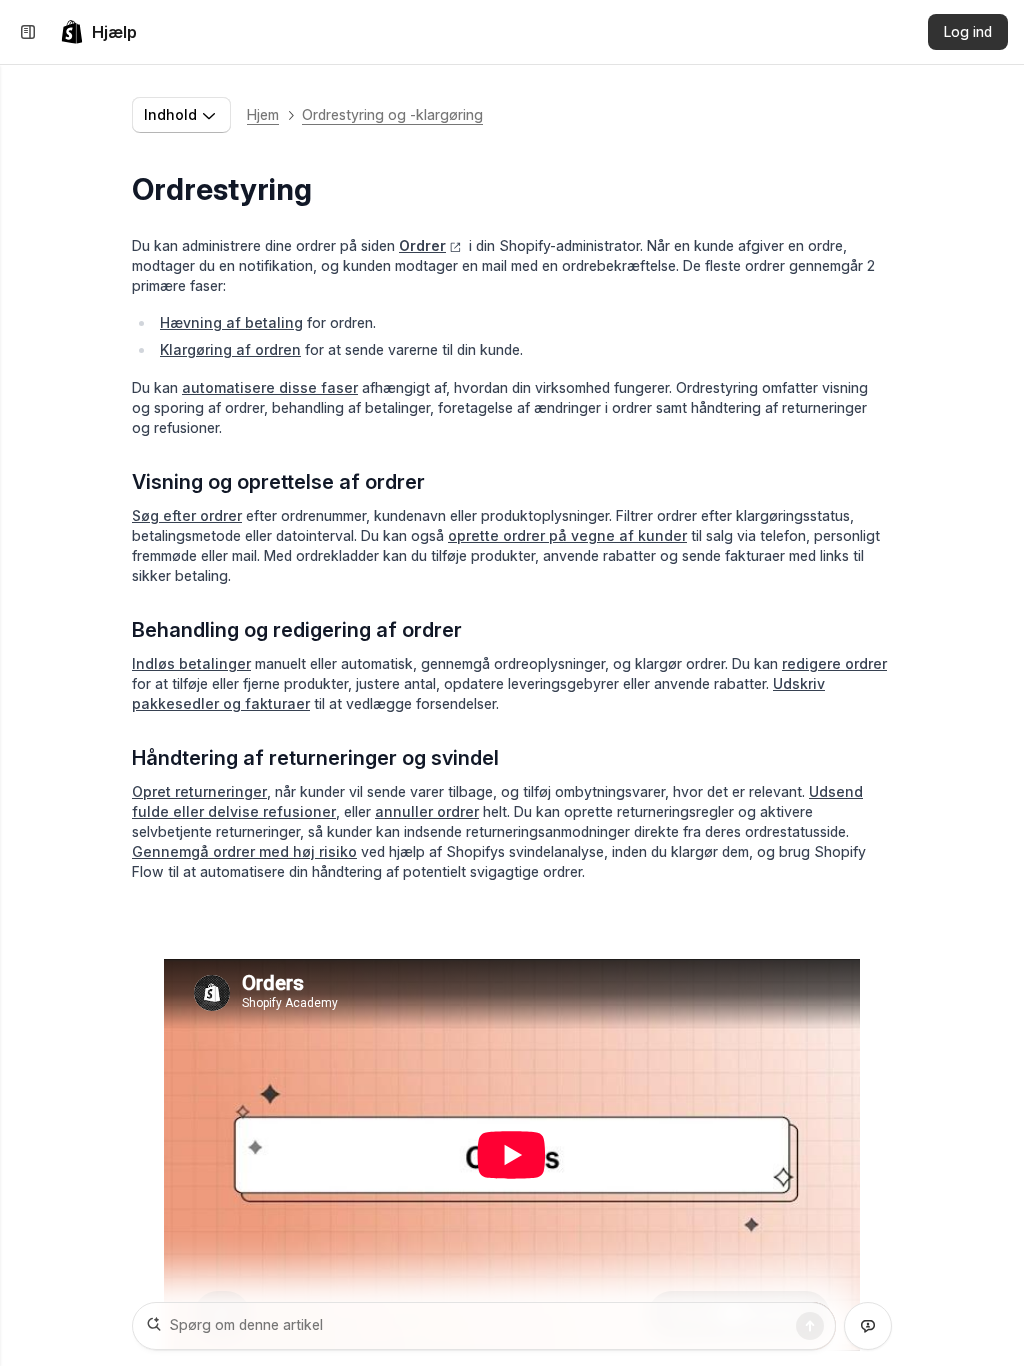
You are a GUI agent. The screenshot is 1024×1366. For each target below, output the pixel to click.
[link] (98, 32)
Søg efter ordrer (187, 515)
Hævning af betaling (231, 322)
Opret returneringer (199, 791)
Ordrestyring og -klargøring (392, 114)
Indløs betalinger (191, 663)
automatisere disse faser (270, 387)
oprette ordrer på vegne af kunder (567, 535)
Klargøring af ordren (230, 349)
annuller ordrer (427, 811)
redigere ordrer (834, 663)
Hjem (263, 114)
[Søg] (810, 1326)
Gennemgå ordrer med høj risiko (244, 851)
